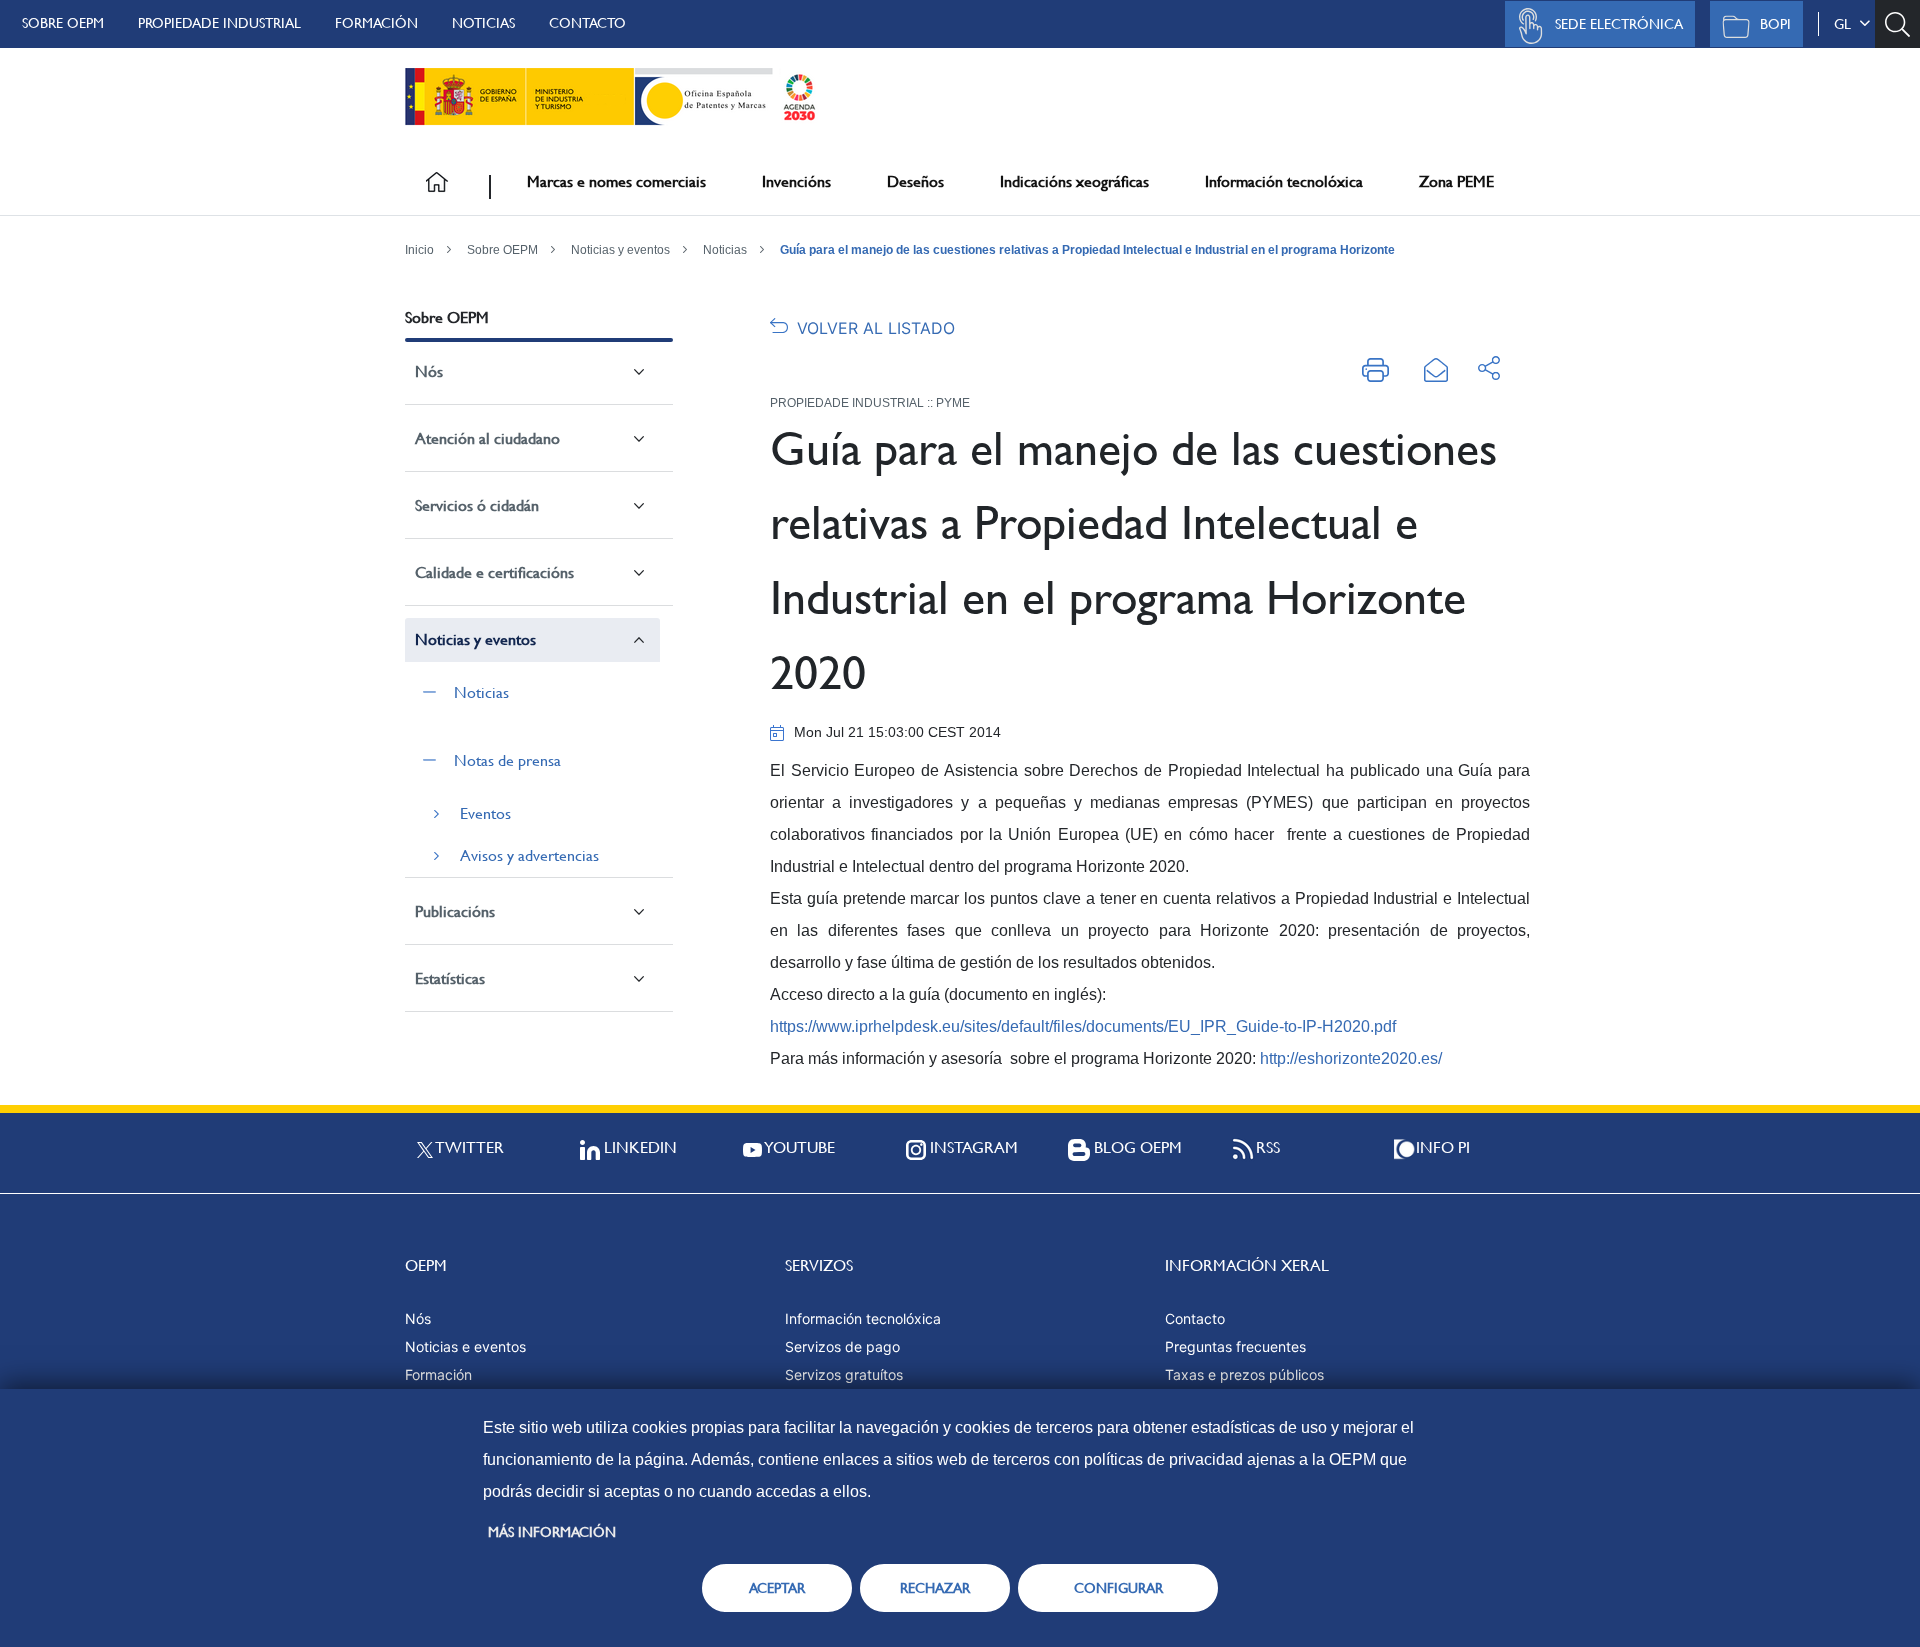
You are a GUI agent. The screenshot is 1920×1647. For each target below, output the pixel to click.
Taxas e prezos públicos (1244, 1374)
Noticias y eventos (620, 250)
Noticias (483, 23)
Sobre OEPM (63, 23)
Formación (376, 23)
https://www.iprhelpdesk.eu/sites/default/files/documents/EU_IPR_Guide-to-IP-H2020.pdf (1083, 1026)
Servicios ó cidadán (477, 505)
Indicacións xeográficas (1074, 181)
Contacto (587, 23)
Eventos (485, 813)
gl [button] (1846, 24)
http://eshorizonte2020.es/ (1351, 1058)
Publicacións (455, 911)
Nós (429, 371)
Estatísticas (450, 978)
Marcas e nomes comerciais (616, 181)
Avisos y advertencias (529, 855)
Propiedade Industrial (219, 23)
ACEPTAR (777, 1588)
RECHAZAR (935, 1588)
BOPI (1775, 24)
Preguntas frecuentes (1235, 1346)
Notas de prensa (507, 760)
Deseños (915, 181)
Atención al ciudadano (487, 438)
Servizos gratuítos (844, 1374)
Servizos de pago (842, 1346)
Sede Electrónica (1619, 24)
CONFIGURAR (1118, 1588)
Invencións (796, 181)
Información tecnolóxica (1284, 181)
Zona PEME (1456, 181)
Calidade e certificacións (494, 572)
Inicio (419, 250)
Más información (552, 1532)
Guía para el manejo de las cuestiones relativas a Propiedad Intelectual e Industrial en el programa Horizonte (1087, 250)
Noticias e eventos (465, 1346)
